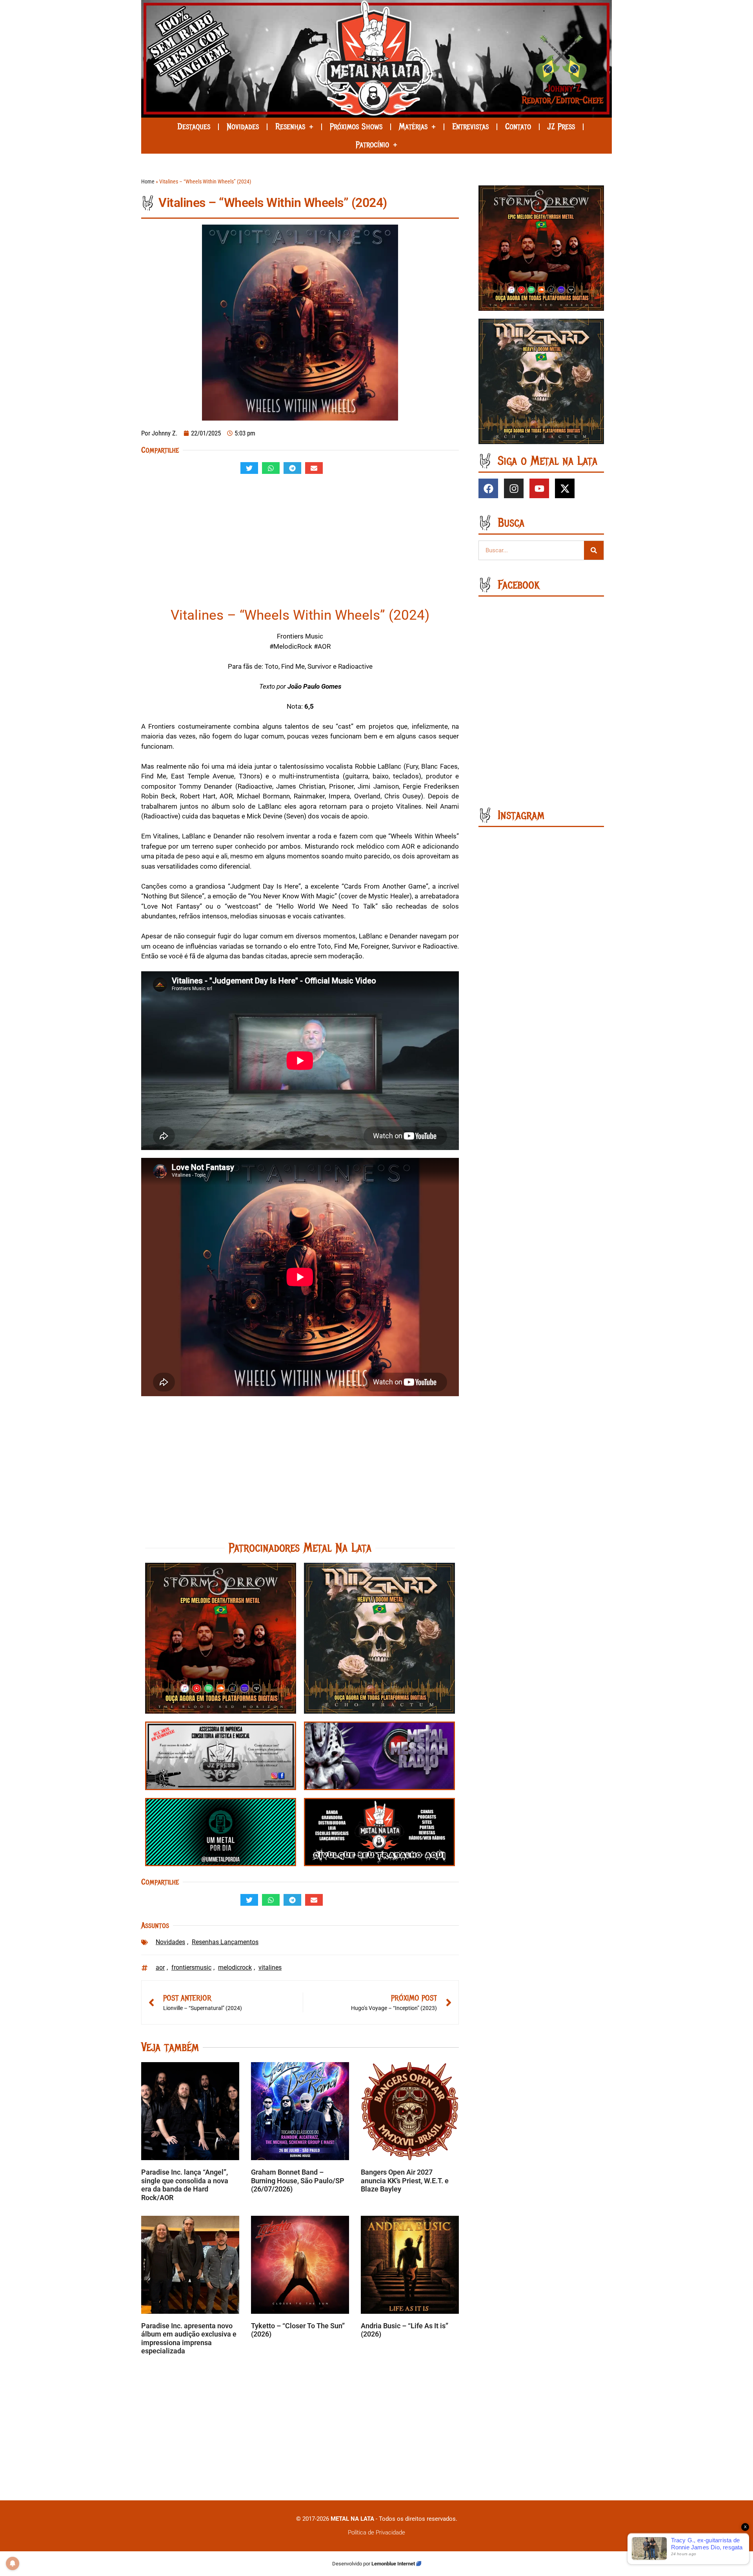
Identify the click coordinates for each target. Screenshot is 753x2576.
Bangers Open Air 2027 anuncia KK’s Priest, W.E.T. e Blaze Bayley (405, 2181)
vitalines (270, 1967)
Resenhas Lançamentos (225, 1942)
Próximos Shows (356, 127)
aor (160, 1967)
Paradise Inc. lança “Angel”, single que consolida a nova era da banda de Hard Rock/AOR (185, 2185)
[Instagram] (514, 488)
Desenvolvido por (352, 2564)
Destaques (194, 127)
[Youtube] (539, 488)
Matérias (413, 127)
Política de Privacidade (376, 2532)
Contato (518, 127)
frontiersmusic (191, 1967)
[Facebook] (488, 488)
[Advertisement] (300, 544)
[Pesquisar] (594, 550)
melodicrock (235, 1967)
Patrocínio (372, 145)
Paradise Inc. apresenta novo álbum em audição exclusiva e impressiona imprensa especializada (189, 2338)
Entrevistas (470, 127)
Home (148, 182)
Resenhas (290, 127)
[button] (249, 468)
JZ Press (561, 127)
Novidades (243, 127)
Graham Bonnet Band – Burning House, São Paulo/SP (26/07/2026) (298, 2181)
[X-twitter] (565, 488)
